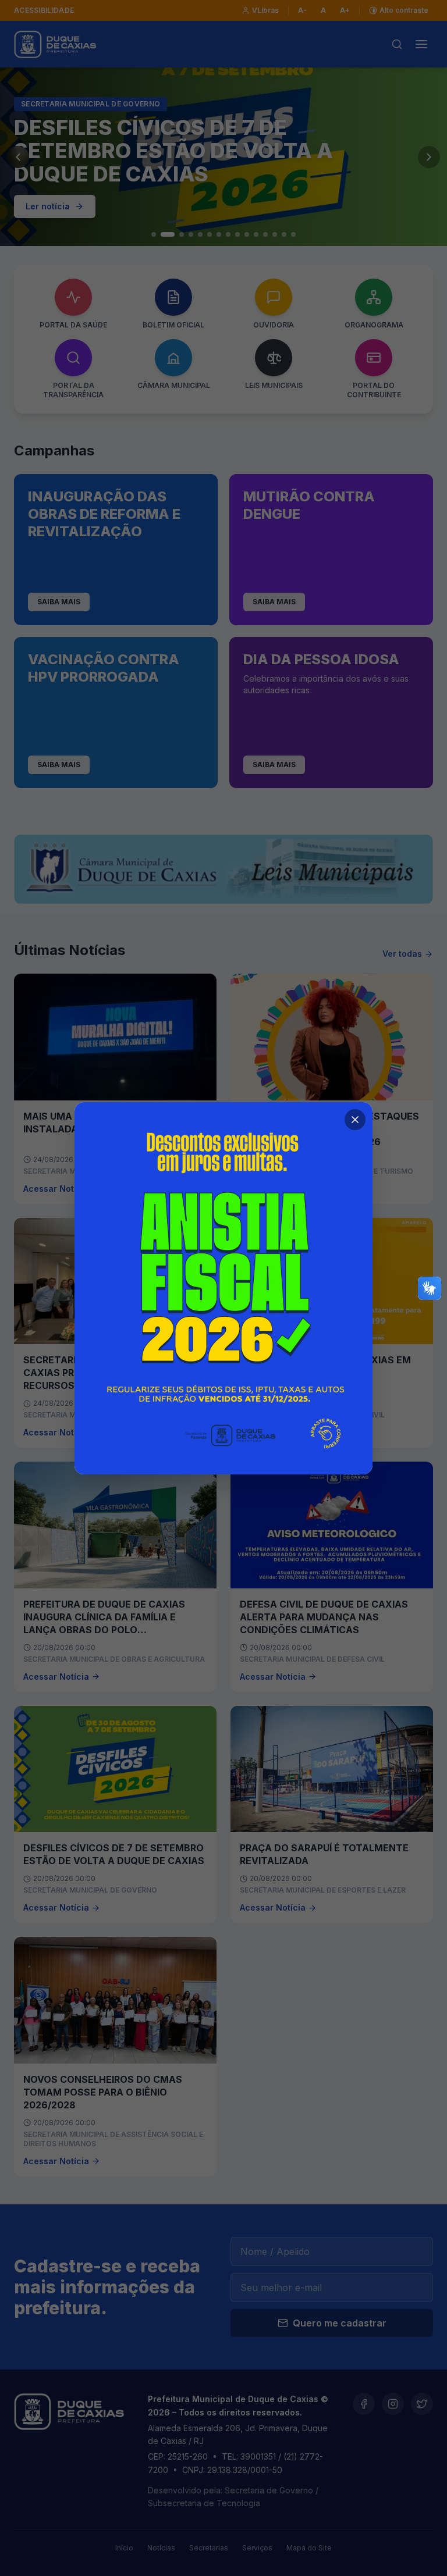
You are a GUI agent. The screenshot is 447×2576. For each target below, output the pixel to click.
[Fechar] (355, 1120)
